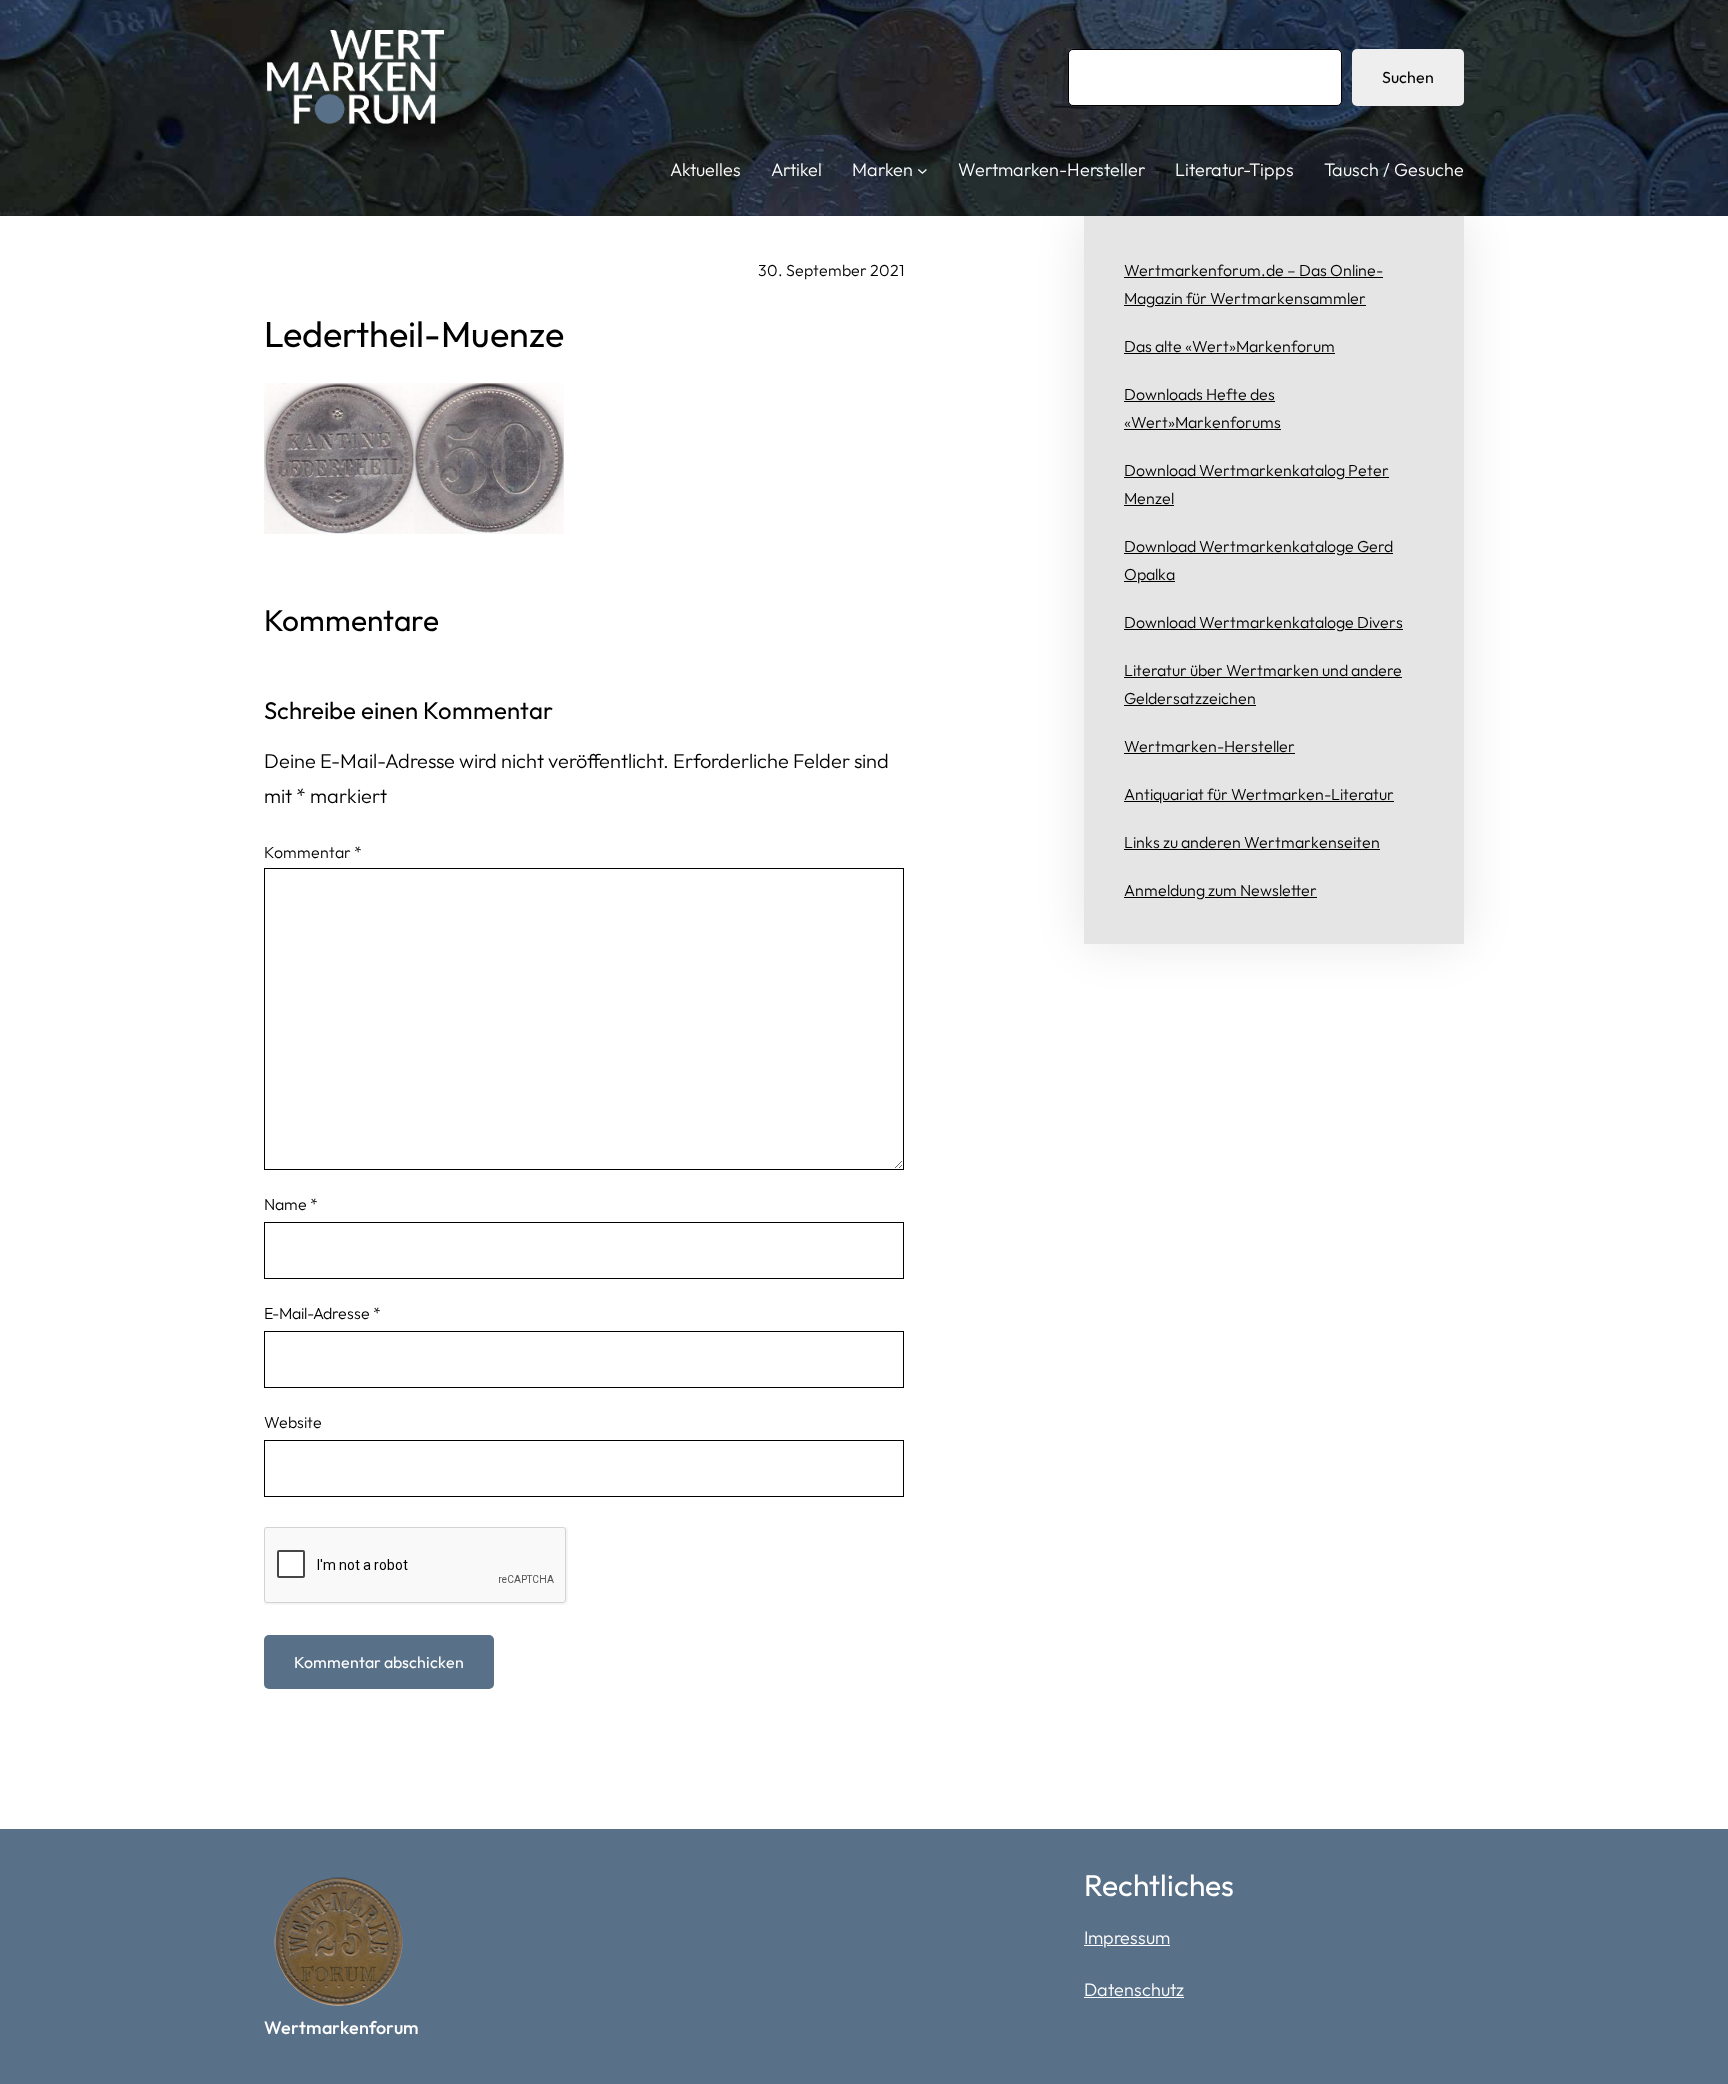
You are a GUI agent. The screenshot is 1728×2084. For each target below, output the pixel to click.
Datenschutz (1134, 1989)
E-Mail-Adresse (322, 1313)
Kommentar (313, 852)
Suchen (1408, 77)
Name (291, 1204)
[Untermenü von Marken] (922, 170)
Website (293, 1422)
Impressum (1127, 1937)
